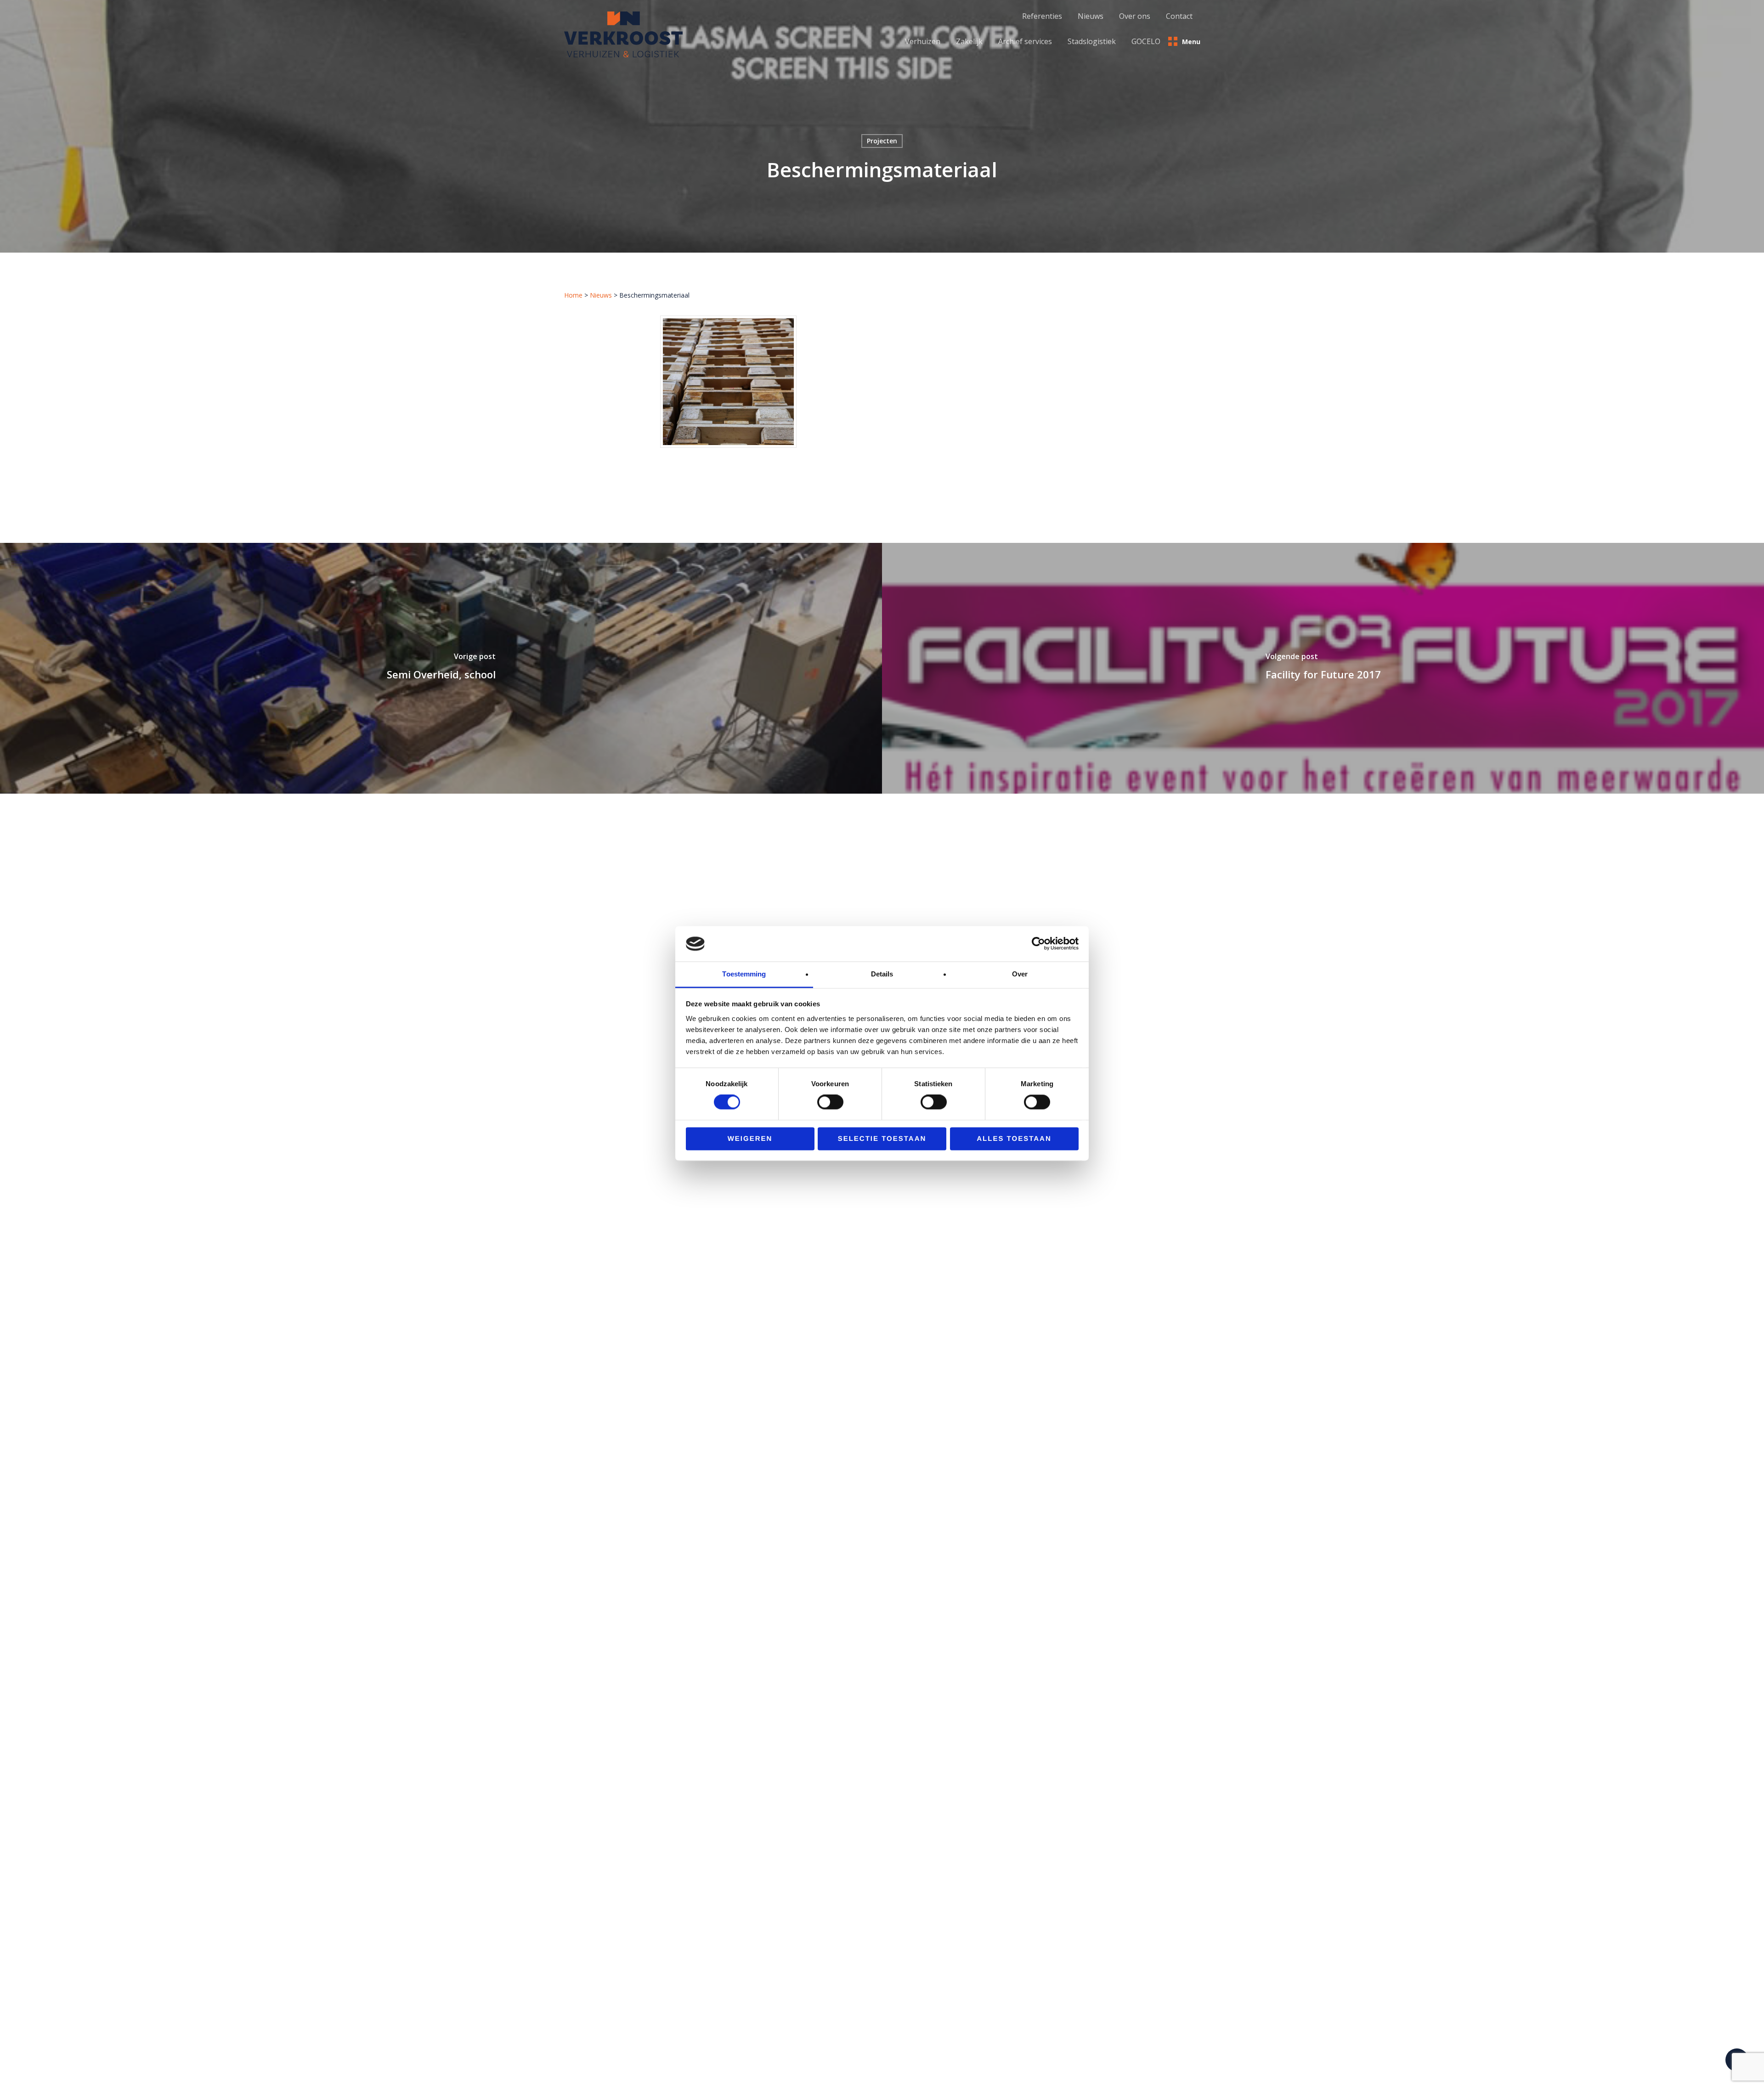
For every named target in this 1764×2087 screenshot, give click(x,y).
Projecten (882, 141)
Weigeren (750, 1139)
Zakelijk (969, 41)
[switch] (830, 1102)
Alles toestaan (1014, 1139)
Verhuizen (923, 41)
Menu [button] (1191, 42)
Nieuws (601, 295)
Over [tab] (1020, 974)
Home (573, 295)
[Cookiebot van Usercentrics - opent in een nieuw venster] (1038, 944)
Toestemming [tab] (744, 974)
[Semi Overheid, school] (441, 668)
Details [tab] (882, 974)
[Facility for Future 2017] (1323, 668)
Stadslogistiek (1092, 41)
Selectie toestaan (882, 1139)
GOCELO (1146, 41)
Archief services (1025, 41)
